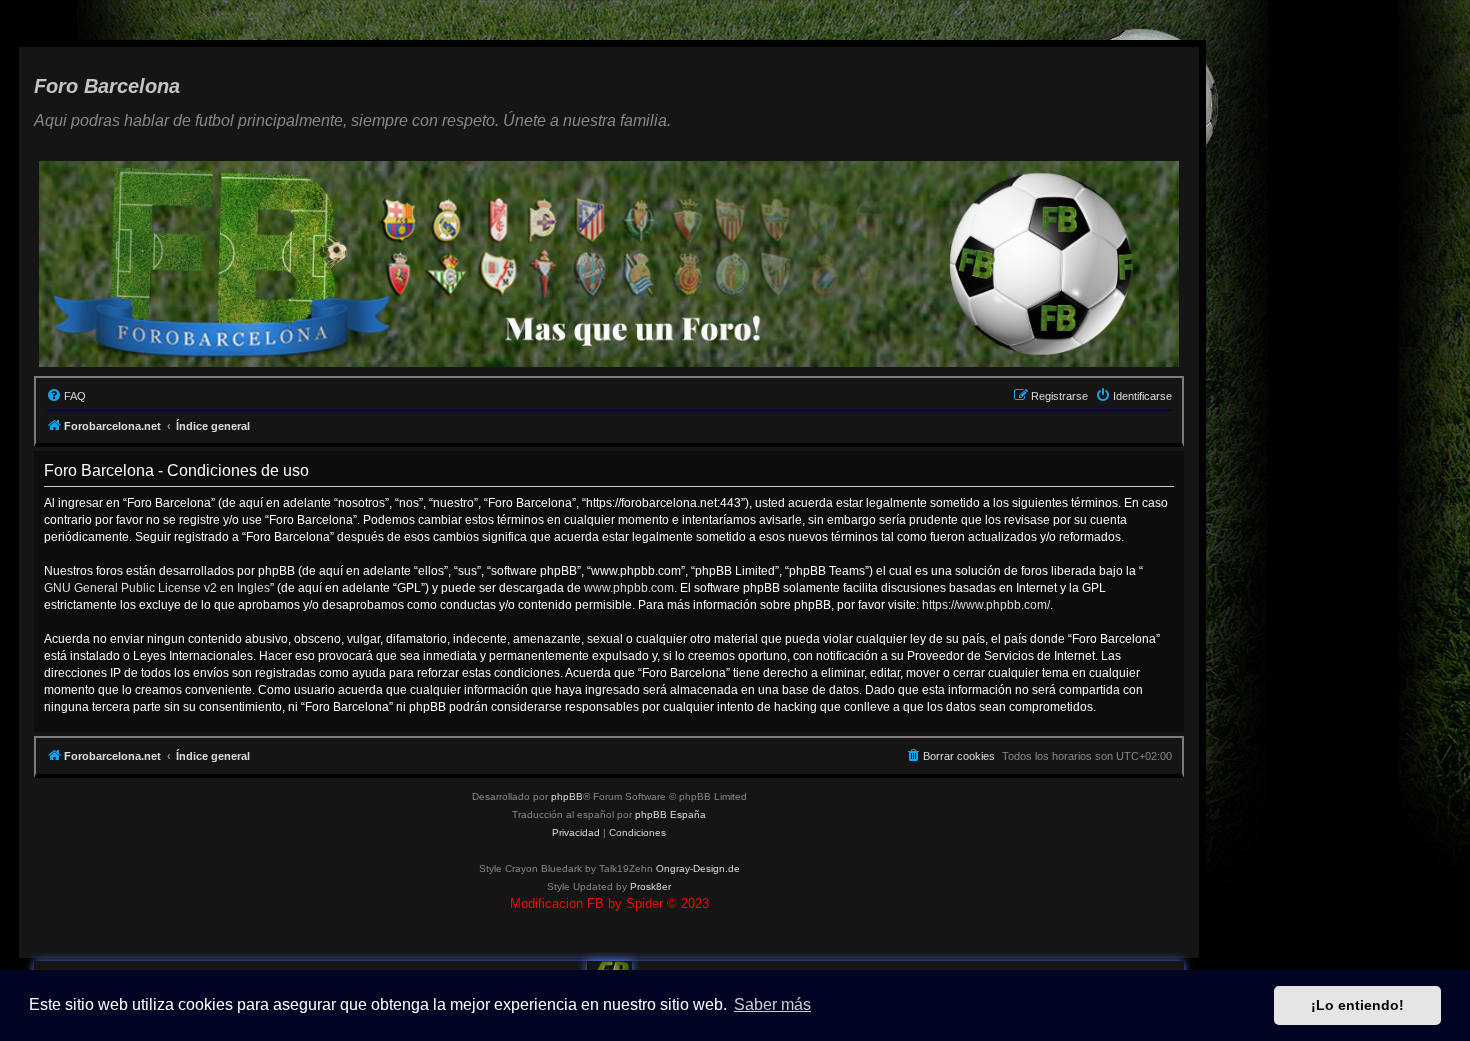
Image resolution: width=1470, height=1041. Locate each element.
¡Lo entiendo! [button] (1357, 1005)
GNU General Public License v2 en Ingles (157, 588)
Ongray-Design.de (698, 868)
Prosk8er (650, 886)
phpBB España (670, 814)
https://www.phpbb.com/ (986, 605)
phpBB (567, 796)
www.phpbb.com (629, 588)
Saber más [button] (772, 1004)
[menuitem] (66, 396)
